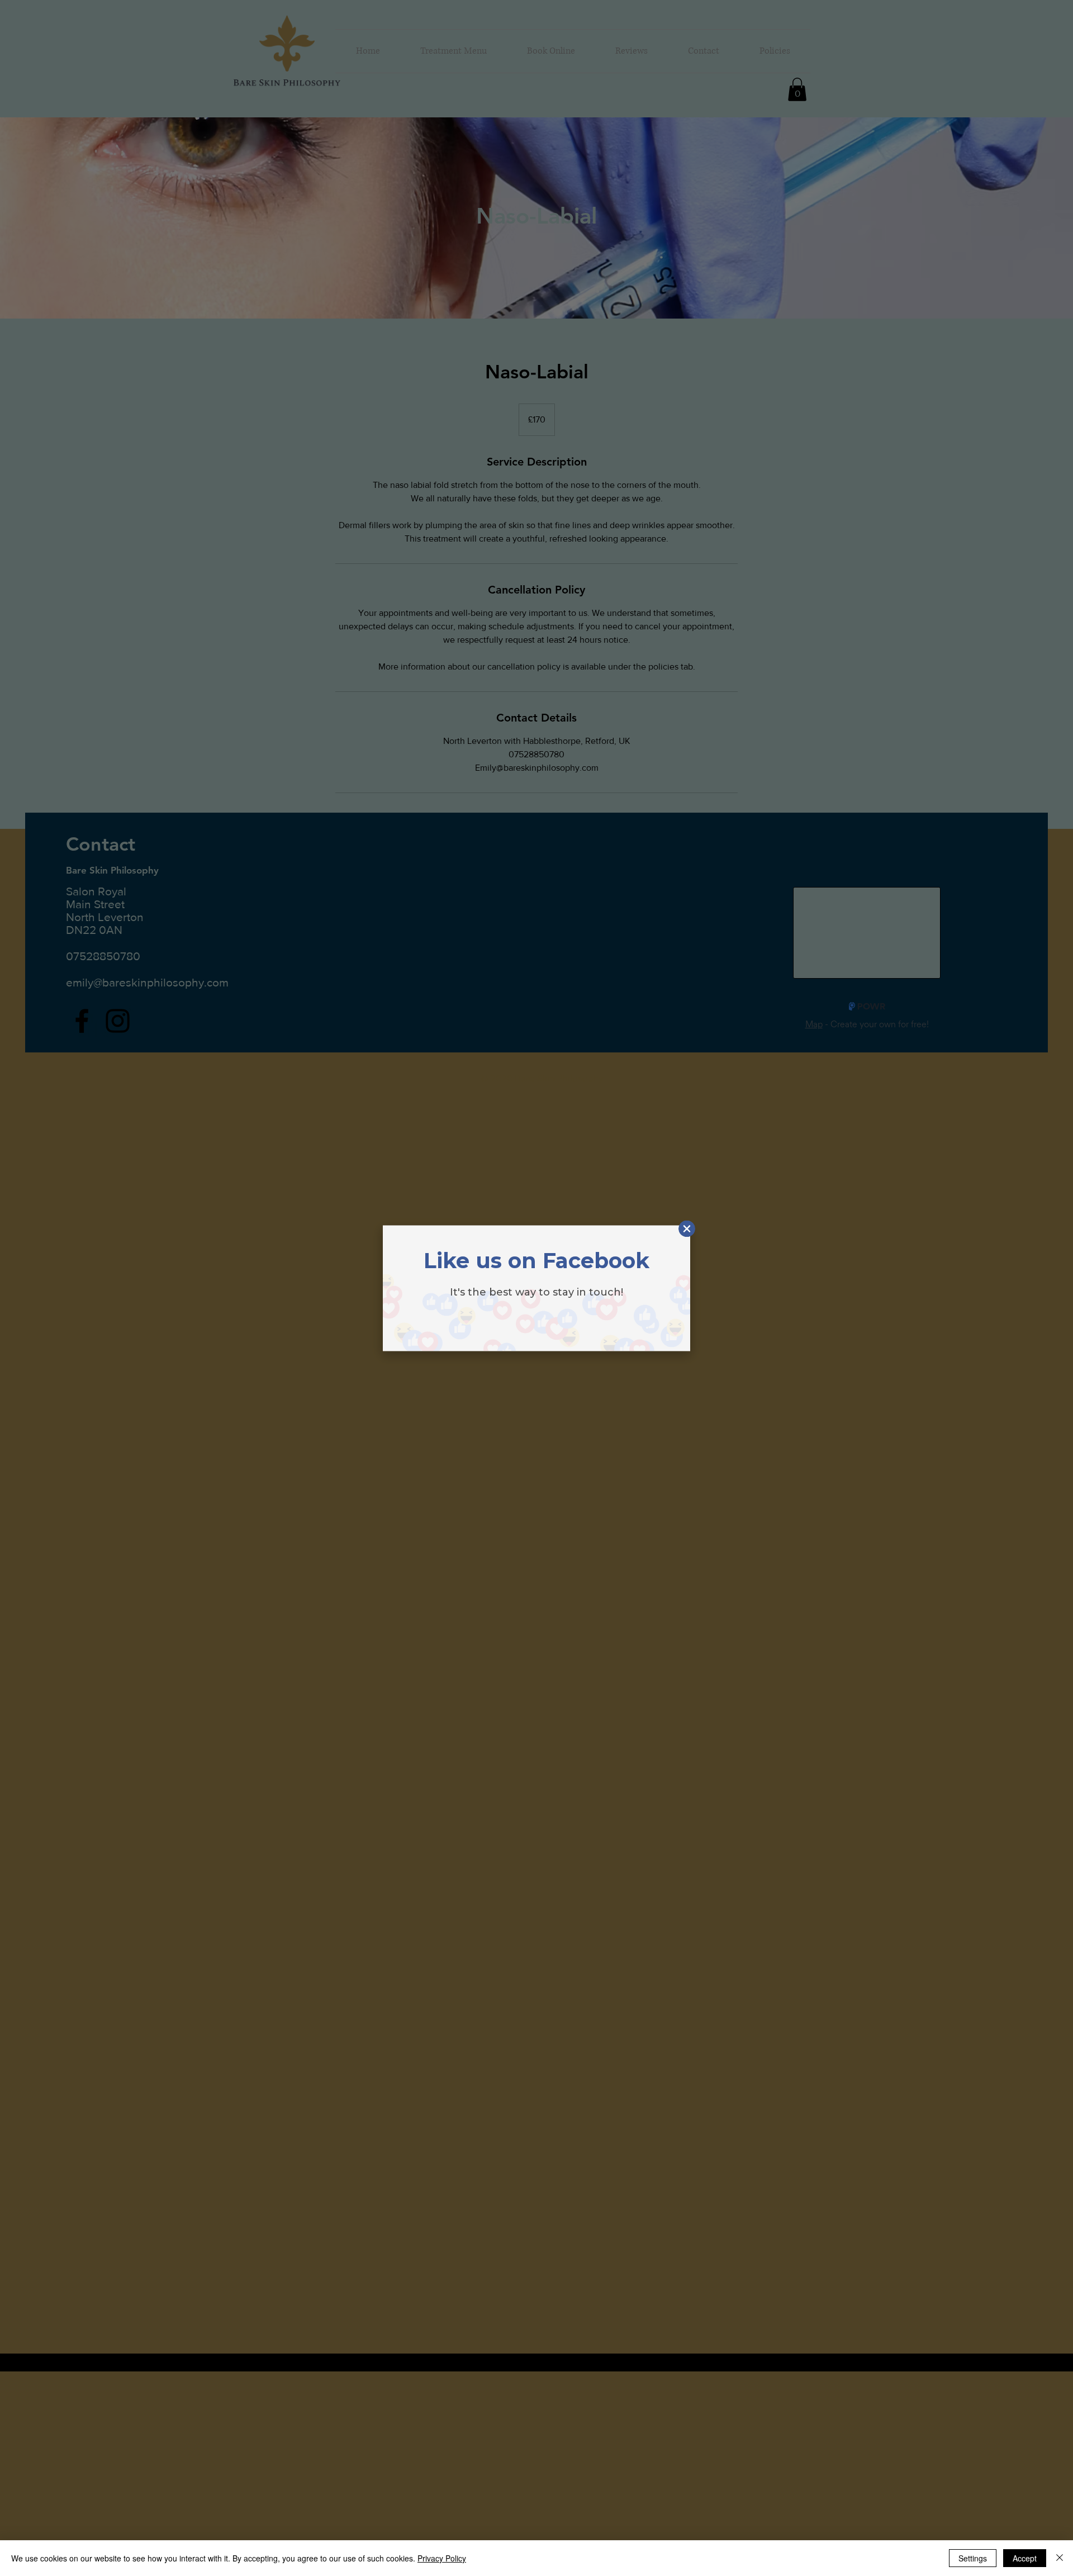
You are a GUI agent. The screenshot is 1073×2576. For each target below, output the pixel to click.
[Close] (1060, 2558)
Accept (1025, 2558)
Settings (973, 2558)
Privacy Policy (442, 2558)
